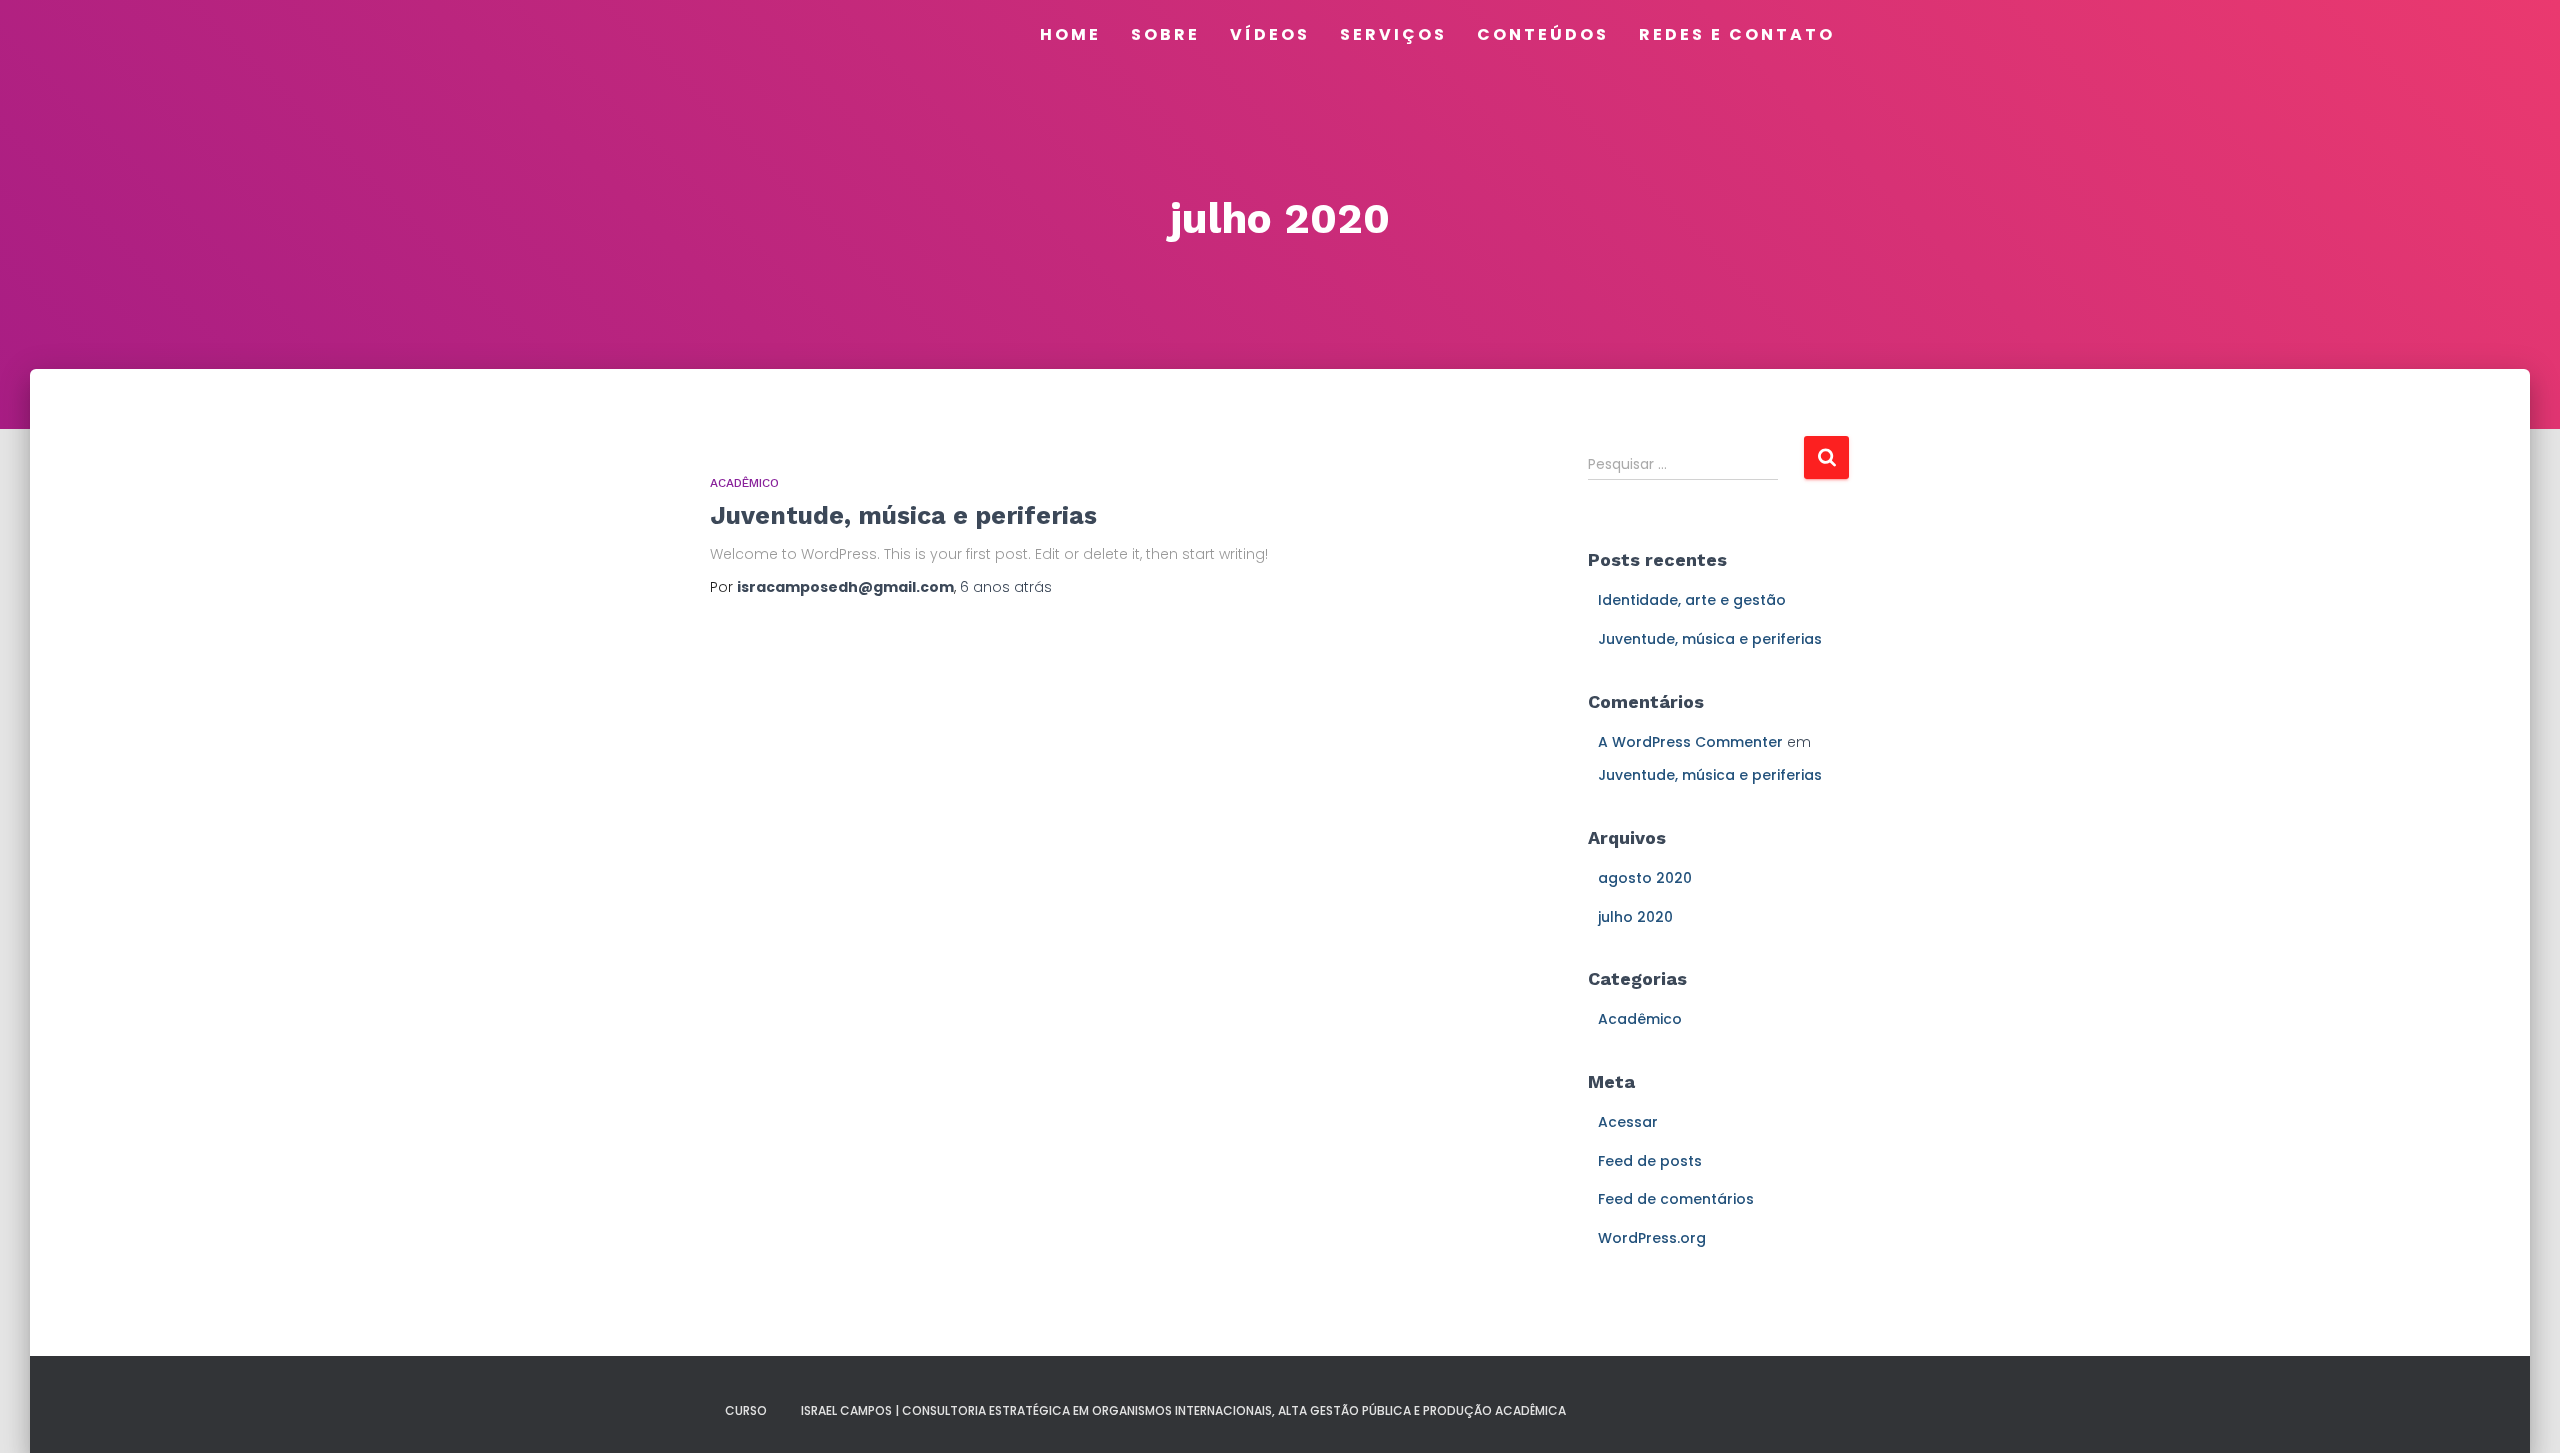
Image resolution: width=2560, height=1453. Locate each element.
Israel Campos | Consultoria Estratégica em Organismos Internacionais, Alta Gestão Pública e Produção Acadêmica (1183, 1410)
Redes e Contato (1737, 34)
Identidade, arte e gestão (1692, 600)
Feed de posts (1650, 1161)
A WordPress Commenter (1690, 742)
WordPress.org (1652, 1238)
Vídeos (1270, 34)
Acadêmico (744, 483)
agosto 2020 (1645, 878)
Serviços (1393, 34)
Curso (746, 1410)
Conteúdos (1543, 34)
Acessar (1628, 1122)
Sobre (1165, 34)
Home (1070, 34)
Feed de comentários (1676, 1199)
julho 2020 (1635, 917)
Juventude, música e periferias (903, 515)
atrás (1006, 587)
